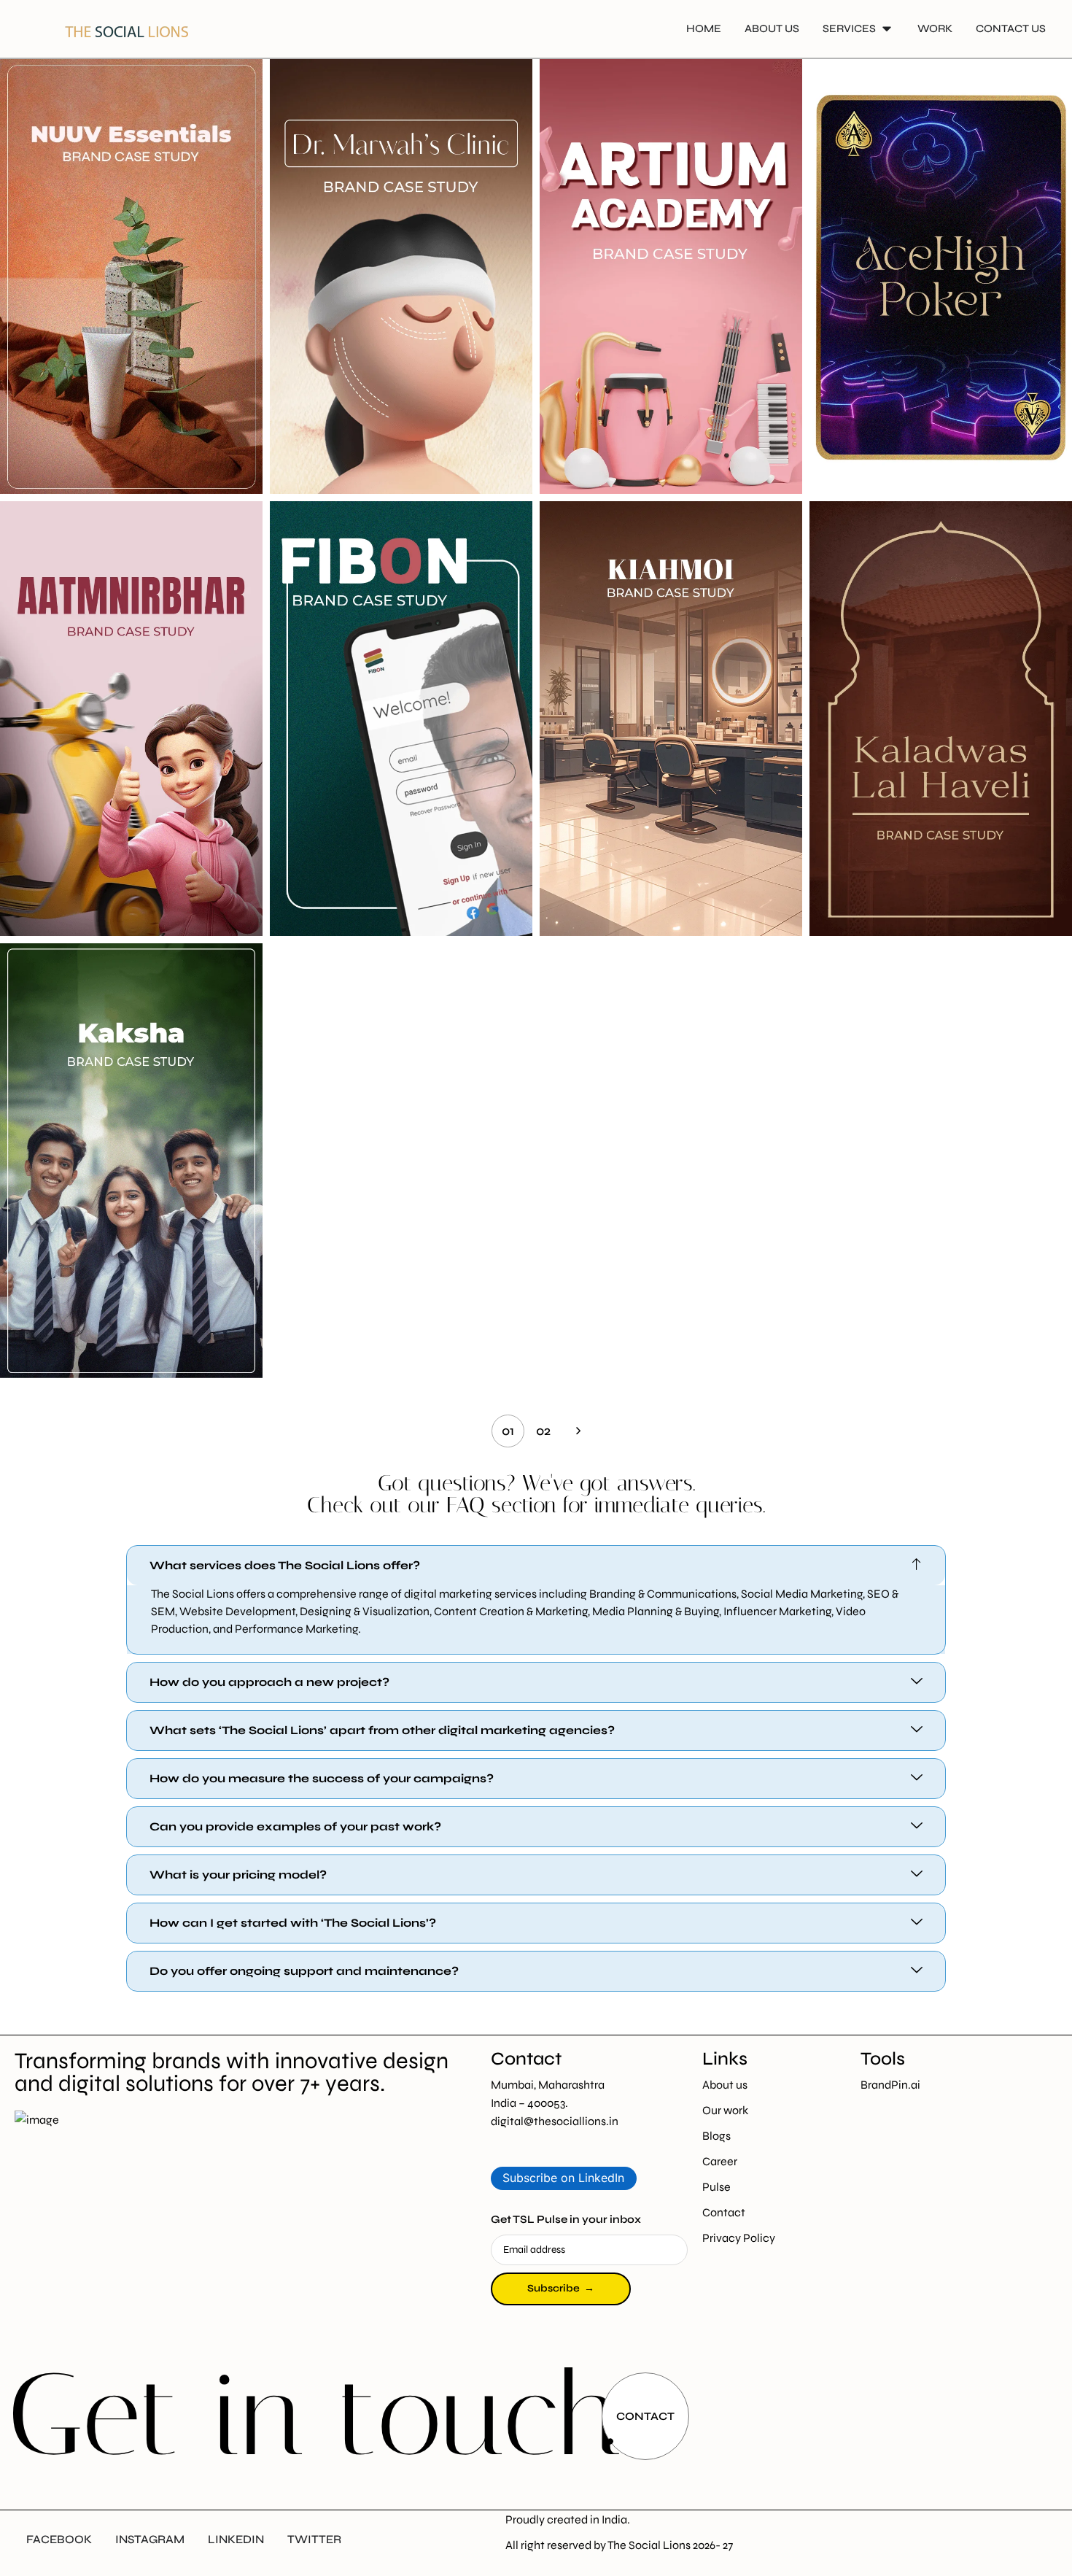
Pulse (716, 2187)
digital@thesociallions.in (555, 2121)
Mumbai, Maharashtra (549, 2085)
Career (720, 2161)
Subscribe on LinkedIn (563, 2178)
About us (725, 2085)
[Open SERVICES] (887, 29)
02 (543, 1431)
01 (508, 1431)
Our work (725, 2110)
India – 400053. (529, 2103)
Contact (724, 2212)
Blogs (716, 2136)
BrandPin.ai (890, 2085)
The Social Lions (649, 2545)
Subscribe (561, 2288)
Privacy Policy (739, 2238)
